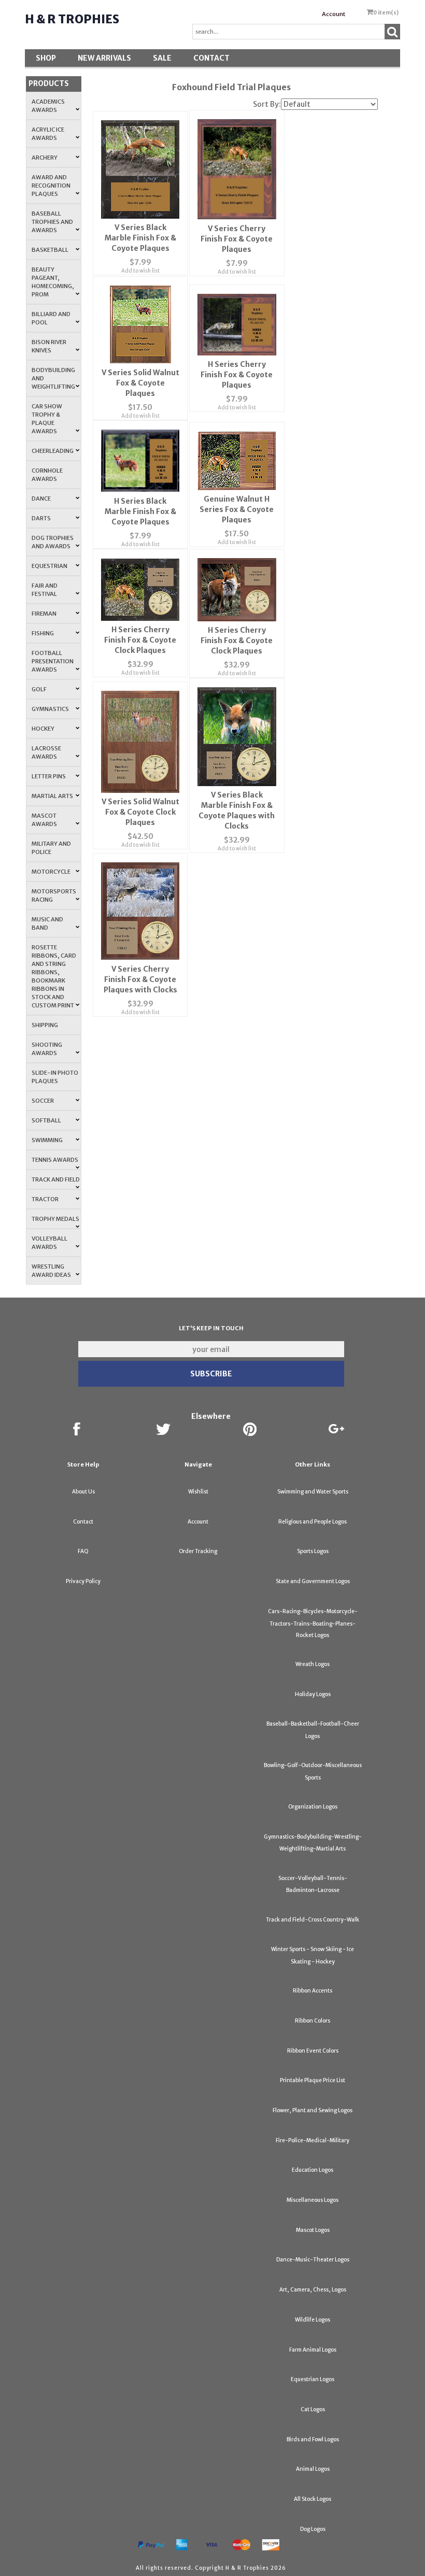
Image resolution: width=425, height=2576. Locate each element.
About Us (83, 1492)
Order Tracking (198, 1551)
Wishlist (198, 1492)
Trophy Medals (55, 1219)
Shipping (45, 1025)
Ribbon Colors (313, 2021)
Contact (211, 58)
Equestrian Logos (313, 2379)
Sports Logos (313, 1551)
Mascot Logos (313, 2230)
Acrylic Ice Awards (48, 134)
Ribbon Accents (313, 1991)
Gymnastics (50, 709)
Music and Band (47, 923)
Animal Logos (313, 2469)
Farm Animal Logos (313, 2350)
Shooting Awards (47, 1049)
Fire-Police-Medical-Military (313, 2140)
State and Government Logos (313, 1581)
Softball (46, 1120)
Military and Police (51, 848)
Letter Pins (49, 776)
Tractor (45, 1199)
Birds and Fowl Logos (313, 2439)
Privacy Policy (83, 1581)
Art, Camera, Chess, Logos (313, 2290)
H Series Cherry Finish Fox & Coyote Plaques (237, 375)
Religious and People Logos (313, 1522)
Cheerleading (53, 451)
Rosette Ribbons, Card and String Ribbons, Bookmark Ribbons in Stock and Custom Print (54, 976)
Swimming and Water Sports (313, 1492)
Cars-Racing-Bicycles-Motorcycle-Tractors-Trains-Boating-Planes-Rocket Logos (313, 1623)
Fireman (44, 614)
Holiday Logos (313, 1694)
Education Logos (313, 2170)
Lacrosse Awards (46, 752)
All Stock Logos (313, 2499)
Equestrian (49, 566)
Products (49, 83)
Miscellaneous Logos (313, 2200)
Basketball (50, 250)
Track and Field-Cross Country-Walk (313, 1920)
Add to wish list (140, 271)
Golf (39, 689)
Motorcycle (51, 872)
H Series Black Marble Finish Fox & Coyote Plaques (140, 511)
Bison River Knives (49, 346)
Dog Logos (313, 2529)
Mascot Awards (44, 820)
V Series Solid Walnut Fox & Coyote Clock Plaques (140, 812)
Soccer (43, 1101)
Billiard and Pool (51, 318)
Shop (46, 58)
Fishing (43, 633)
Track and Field (56, 1179)
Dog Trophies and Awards (53, 542)
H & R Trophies (72, 19)
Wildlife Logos (313, 2320)
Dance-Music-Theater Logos (313, 2260)
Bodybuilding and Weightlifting (53, 378)
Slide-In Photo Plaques (55, 1077)
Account (334, 14)
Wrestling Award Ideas (51, 1271)
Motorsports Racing (54, 895)
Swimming (47, 1140)
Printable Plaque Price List (313, 2080)
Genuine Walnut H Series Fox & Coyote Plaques (237, 509)
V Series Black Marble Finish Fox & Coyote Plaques (140, 238)
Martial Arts (52, 796)
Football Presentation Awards (53, 661)
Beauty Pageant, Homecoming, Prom (53, 282)
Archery (45, 158)
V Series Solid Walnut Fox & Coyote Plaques (140, 383)
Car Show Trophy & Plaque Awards (47, 419)
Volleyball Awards (49, 1243)
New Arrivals (104, 58)
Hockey (43, 729)
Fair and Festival (45, 590)
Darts (41, 518)
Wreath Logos (313, 1664)
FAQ (83, 1551)
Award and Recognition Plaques (51, 186)
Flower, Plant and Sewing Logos (313, 2110)
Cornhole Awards (47, 475)
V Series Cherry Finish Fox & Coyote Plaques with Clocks (140, 979)
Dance (41, 499)
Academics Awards (48, 106)
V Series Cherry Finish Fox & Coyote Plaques (237, 239)
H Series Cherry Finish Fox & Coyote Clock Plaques (140, 640)
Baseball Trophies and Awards (52, 222)
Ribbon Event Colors (313, 2051)
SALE (162, 58)
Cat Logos (313, 2409)
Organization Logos (313, 1807)
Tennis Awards (55, 1160)
